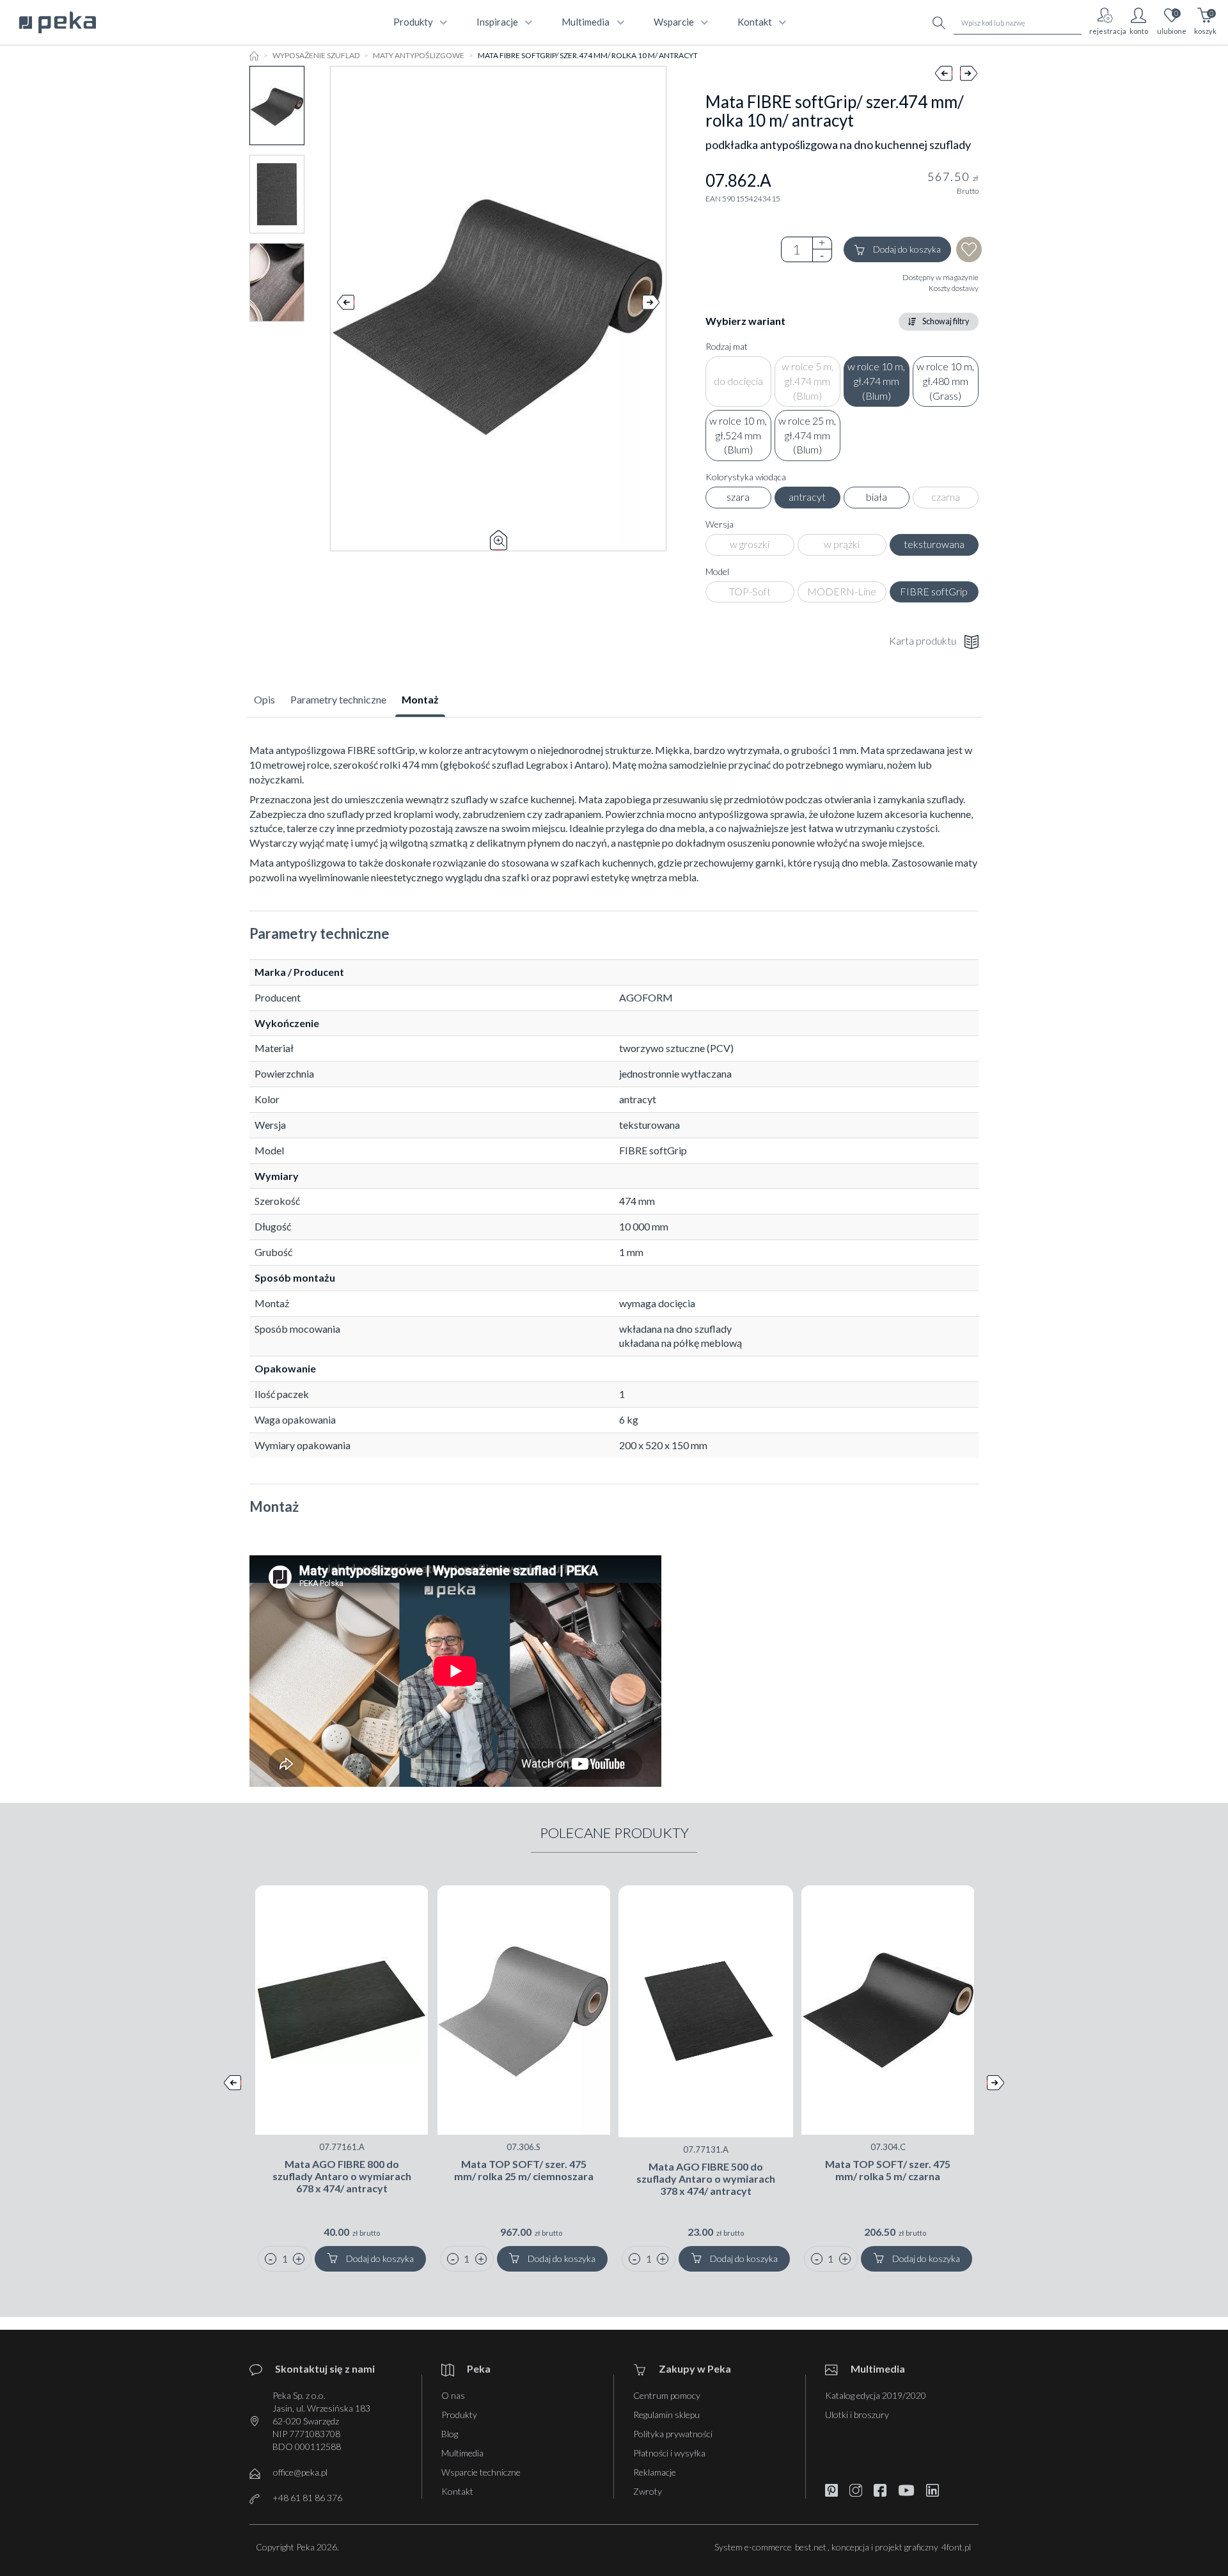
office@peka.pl (300, 2472)
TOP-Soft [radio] (750, 591)
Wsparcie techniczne (481, 2472)
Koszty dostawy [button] (954, 288)
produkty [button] (413, 22)
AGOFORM (646, 997)
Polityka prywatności (673, 2434)
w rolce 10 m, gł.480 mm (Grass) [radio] (945, 381)
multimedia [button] (586, 22)
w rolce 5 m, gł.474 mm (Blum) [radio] (807, 381)
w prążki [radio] (842, 544)
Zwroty (648, 2491)
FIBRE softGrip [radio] (934, 591)
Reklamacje (655, 2472)
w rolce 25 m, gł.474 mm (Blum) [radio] (807, 435)
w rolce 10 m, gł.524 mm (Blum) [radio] (738, 435)
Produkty (459, 2415)
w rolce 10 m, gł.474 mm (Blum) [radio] (876, 381)
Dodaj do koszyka (907, 249)
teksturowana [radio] (934, 544)
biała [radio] (877, 497)
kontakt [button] (755, 22)
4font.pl (956, 2547)
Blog (450, 2434)
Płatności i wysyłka (669, 2453)
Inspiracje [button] (497, 22)
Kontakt (457, 2491)
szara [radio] (738, 497)
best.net (811, 2547)
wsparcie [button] (674, 22)
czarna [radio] (946, 497)
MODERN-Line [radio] (842, 591)
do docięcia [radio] (738, 381)
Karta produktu (923, 640)
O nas (453, 2395)
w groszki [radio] (750, 544)
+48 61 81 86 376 (307, 2498)
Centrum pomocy (667, 2395)
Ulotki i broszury (857, 2415)
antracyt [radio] (807, 497)
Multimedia (462, 2453)
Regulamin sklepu (666, 2415)
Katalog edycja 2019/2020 (876, 2395)
